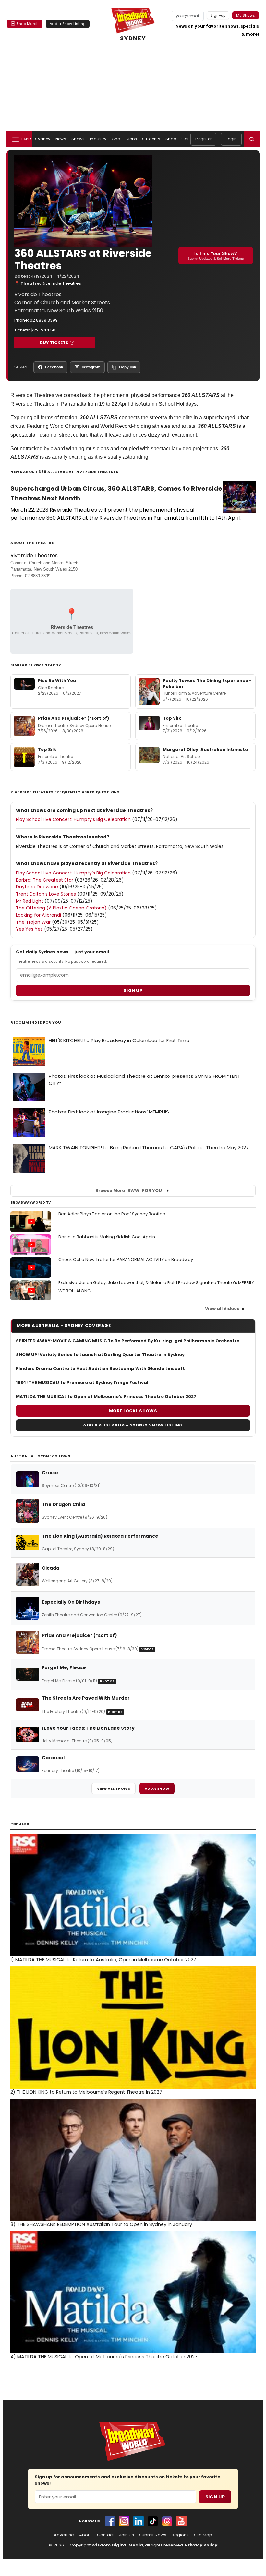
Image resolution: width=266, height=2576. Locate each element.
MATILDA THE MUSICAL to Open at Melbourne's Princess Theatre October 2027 (106, 1397)
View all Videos (222, 1309)
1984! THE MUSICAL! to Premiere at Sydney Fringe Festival (82, 1383)
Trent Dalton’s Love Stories (46, 894)
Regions (180, 2535)
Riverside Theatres (61, 283)
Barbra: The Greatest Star (45, 880)
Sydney (43, 139)
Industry (98, 139)
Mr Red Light (30, 901)
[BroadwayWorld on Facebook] (110, 2521)
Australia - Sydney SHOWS (40, 1456)
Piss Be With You (57, 681)
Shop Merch (28, 24)
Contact (105, 2535)
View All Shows (114, 1788)
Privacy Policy (201, 2545)
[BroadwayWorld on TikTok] (153, 2521)
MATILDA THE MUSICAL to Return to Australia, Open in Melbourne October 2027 (103, 1960)
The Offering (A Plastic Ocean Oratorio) (61, 908)
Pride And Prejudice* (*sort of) (73, 718)
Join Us (127, 2535)
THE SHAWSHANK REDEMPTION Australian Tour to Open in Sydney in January (101, 2224)
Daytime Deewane (37, 887)
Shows (78, 139)
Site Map (203, 2535)
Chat (117, 139)
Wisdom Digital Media (117, 2545)
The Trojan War (33, 922)
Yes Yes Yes (29, 929)
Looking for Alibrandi (38, 915)
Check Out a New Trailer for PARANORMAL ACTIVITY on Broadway (126, 1260)
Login (231, 139)
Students (151, 139)
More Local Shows (133, 1411)
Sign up (133, 990)
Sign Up (215, 2497)
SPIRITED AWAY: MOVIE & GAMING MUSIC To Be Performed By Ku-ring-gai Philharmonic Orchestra (128, 1341)
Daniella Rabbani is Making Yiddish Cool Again (107, 1237)
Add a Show (157, 1788)
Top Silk (172, 718)
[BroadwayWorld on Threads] (167, 2521)
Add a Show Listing (68, 24)
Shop (171, 139)
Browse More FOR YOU (129, 1191)
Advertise (64, 2535)
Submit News (153, 2535)
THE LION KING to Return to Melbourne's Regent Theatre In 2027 (86, 2092)
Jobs (132, 139)
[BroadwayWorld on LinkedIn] (139, 2521)
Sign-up (218, 15)
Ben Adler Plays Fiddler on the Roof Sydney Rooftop (112, 1214)
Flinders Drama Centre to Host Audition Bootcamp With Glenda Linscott (100, 1369)
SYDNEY (133, 38)
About (85, 2535)
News (61, 139)
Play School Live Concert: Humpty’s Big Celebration (73, 819)
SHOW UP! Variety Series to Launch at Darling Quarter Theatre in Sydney (100, 1355)
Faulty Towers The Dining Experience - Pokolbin (207, 684)
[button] (252, 139)
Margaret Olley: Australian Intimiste (205, 749)
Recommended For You (36, 1023)
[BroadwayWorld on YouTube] (181, 2521)
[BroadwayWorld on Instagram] (124, 2521)
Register (203, 139)
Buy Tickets (54, 343)
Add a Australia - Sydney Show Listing (133, 1425)
